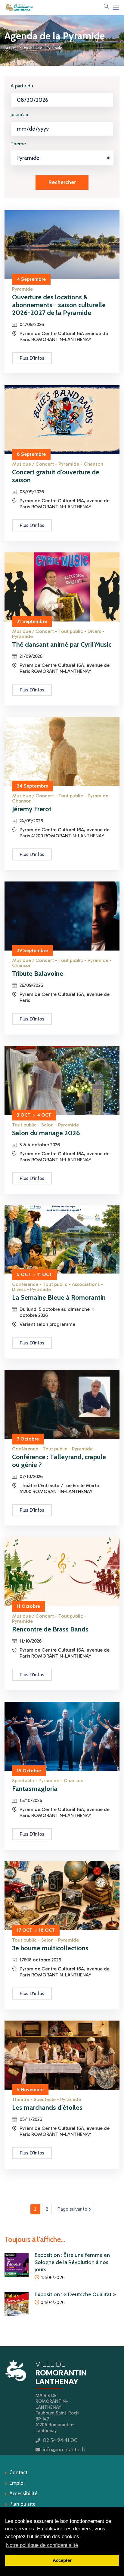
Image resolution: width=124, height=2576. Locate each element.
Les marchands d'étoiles (47, 2107)
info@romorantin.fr (64, 2450)
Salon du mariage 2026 (46, 1133)
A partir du (22, 86)
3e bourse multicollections (50, 1948)
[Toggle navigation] (116, 7)
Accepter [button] (62, 2560)
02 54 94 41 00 (60, 2440)
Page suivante (76, 2209)
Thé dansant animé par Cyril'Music (62, 644)
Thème (18, 144)
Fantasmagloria (35, 1789)
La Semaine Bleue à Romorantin (59, 1297)
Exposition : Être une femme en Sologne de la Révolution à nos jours (72, 2262)
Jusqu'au (19, 115)
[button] (106, 7)
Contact (18, 2472)
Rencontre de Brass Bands (50, 1629)
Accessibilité (23, 2493)
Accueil (11, 48)
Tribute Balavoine (38, 974)
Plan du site (22, 2504)
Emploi (17, 2483)
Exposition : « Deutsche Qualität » (75, 2294)
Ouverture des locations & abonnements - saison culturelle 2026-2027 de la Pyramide (59, 305)
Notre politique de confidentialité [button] (42, 2545)
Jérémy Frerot (32, 809)
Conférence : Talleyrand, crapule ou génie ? (59, 1461)
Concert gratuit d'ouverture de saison (56, 476)
